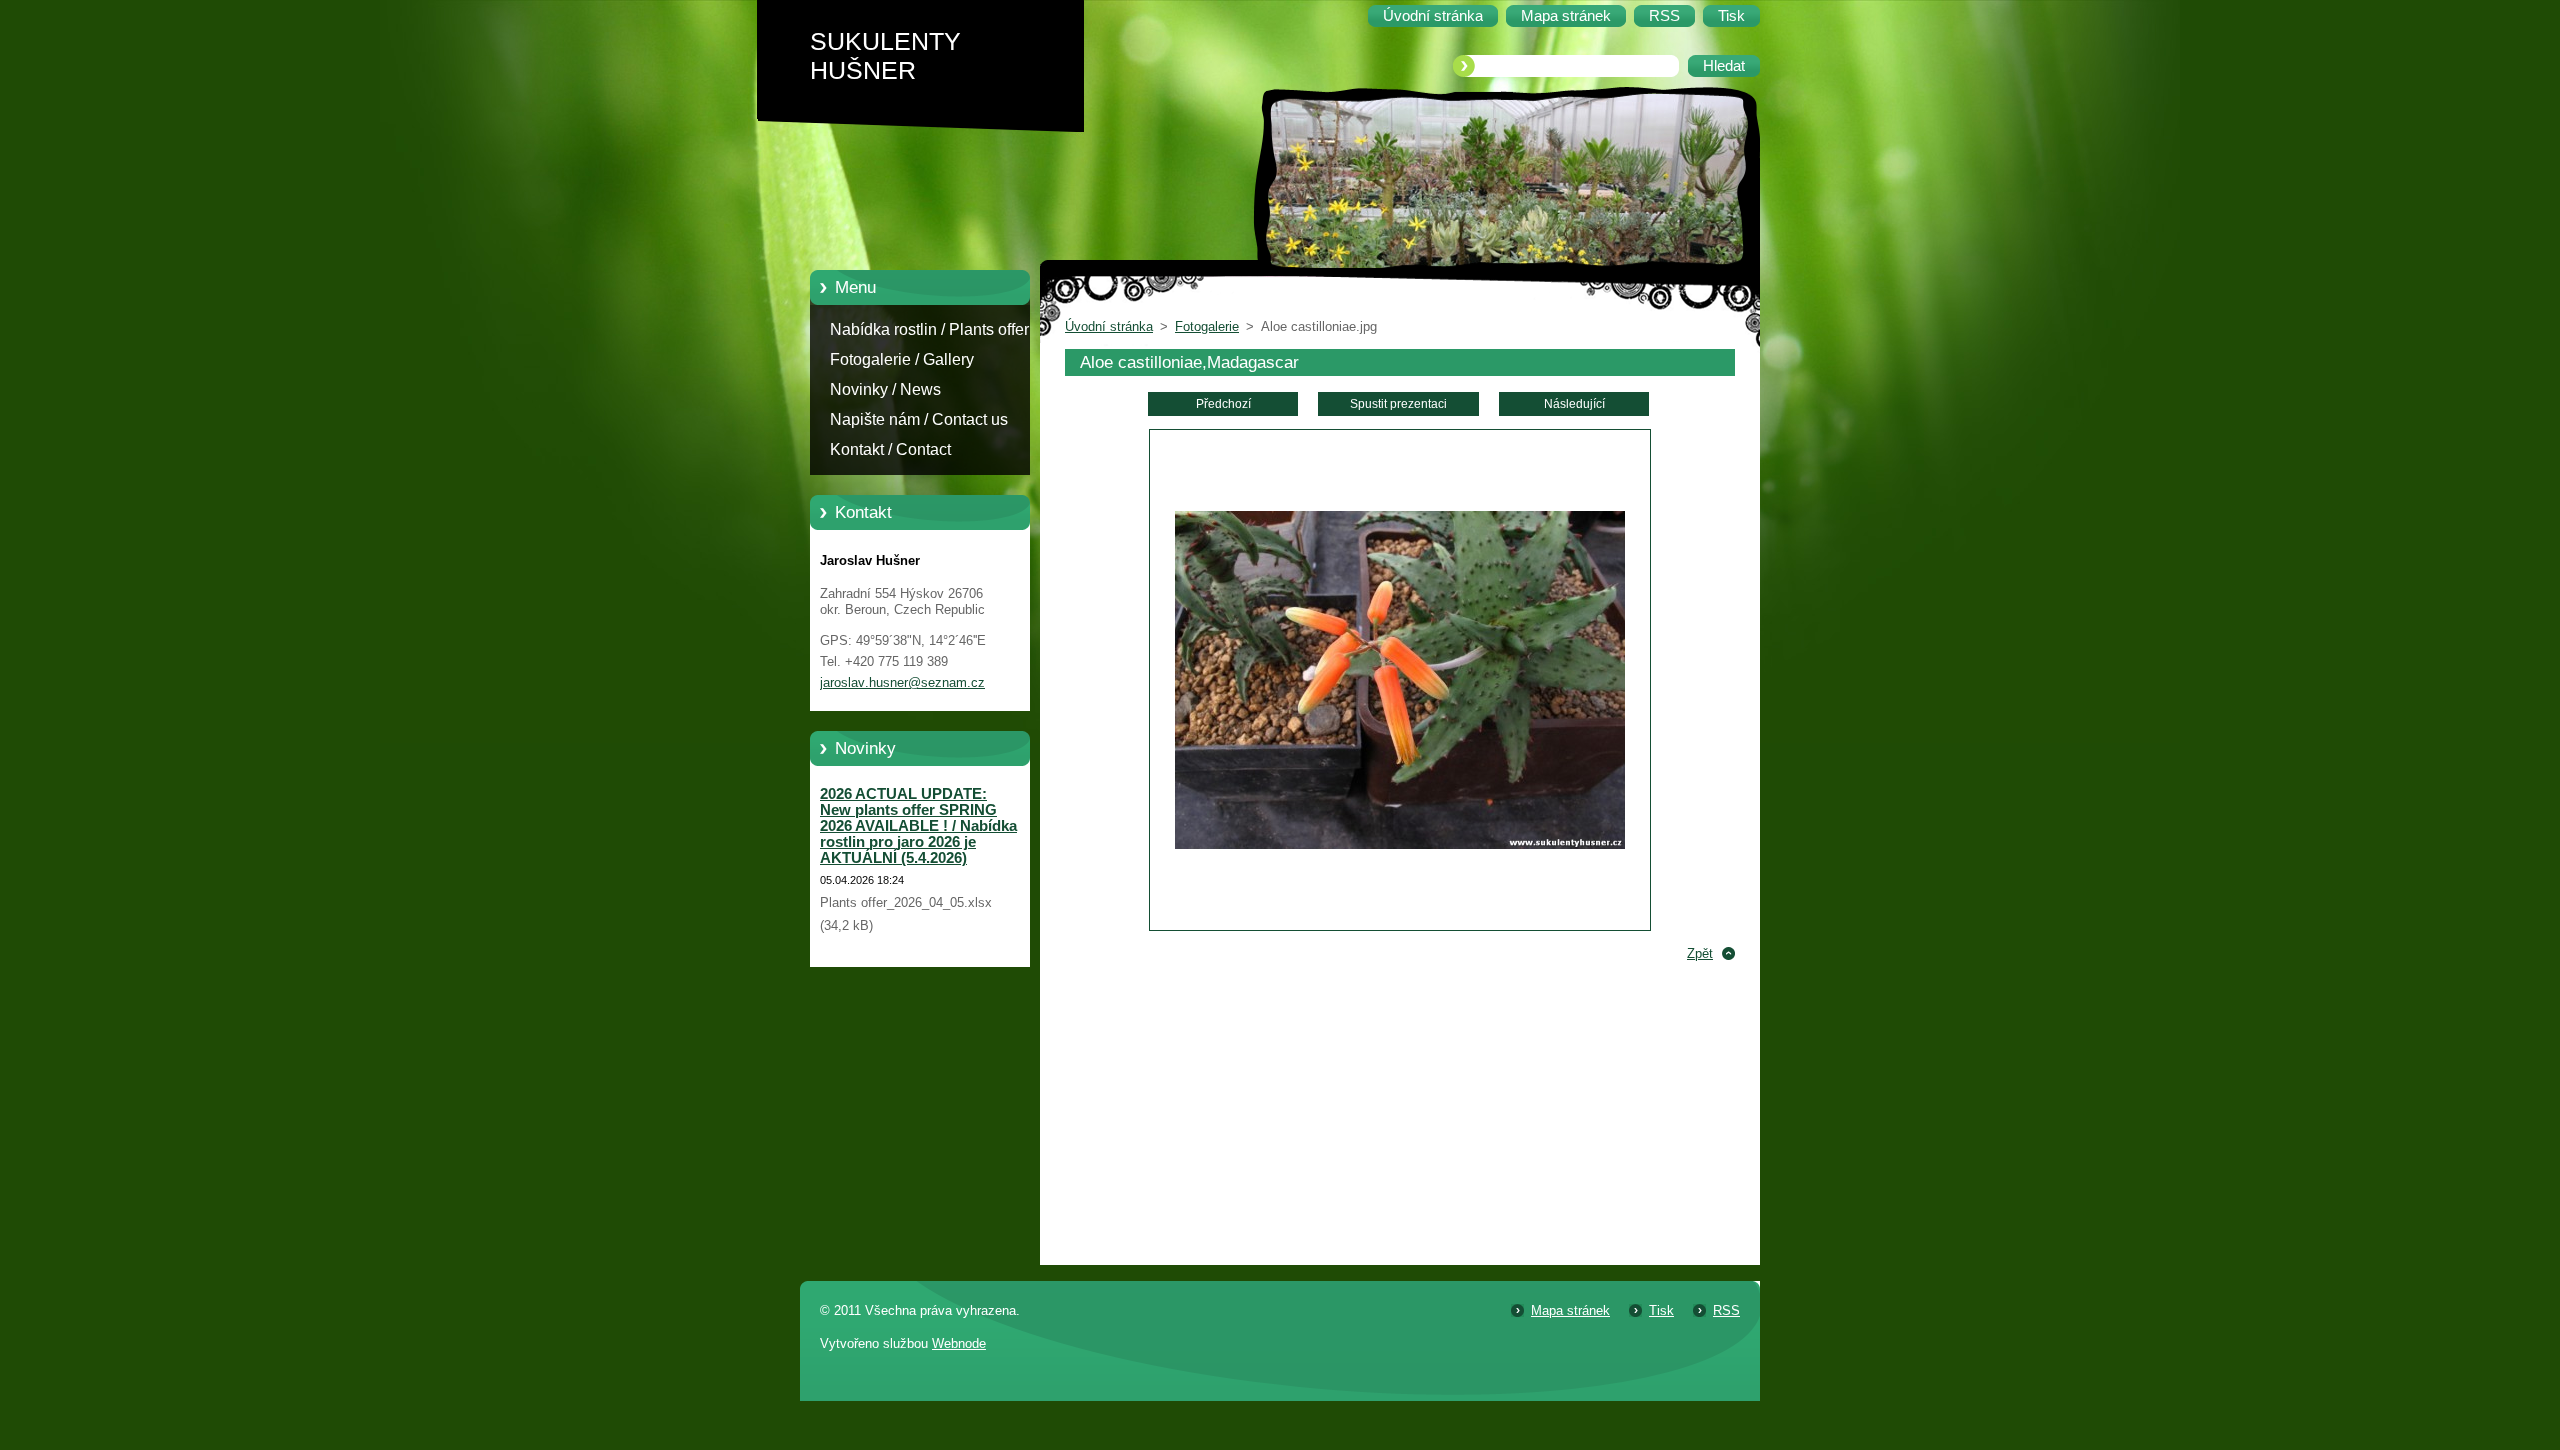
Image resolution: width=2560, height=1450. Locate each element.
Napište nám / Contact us (919, 419)
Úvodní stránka (1109, 326)
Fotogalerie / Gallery (902, 359)
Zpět (1700, 953)
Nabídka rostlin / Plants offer (929, 329)
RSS (1726, 1310)
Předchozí (1223, 404)
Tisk (1661, 1310)
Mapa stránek (1570, 1310)
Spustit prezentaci (1398, 404)
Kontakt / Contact (890, 449)
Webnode (959, 1343)
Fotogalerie (1207, 326)
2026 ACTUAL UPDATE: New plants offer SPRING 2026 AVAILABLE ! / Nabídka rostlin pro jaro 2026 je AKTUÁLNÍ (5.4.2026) (918, 826)
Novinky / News (885, 389)
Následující (1574, 404)
